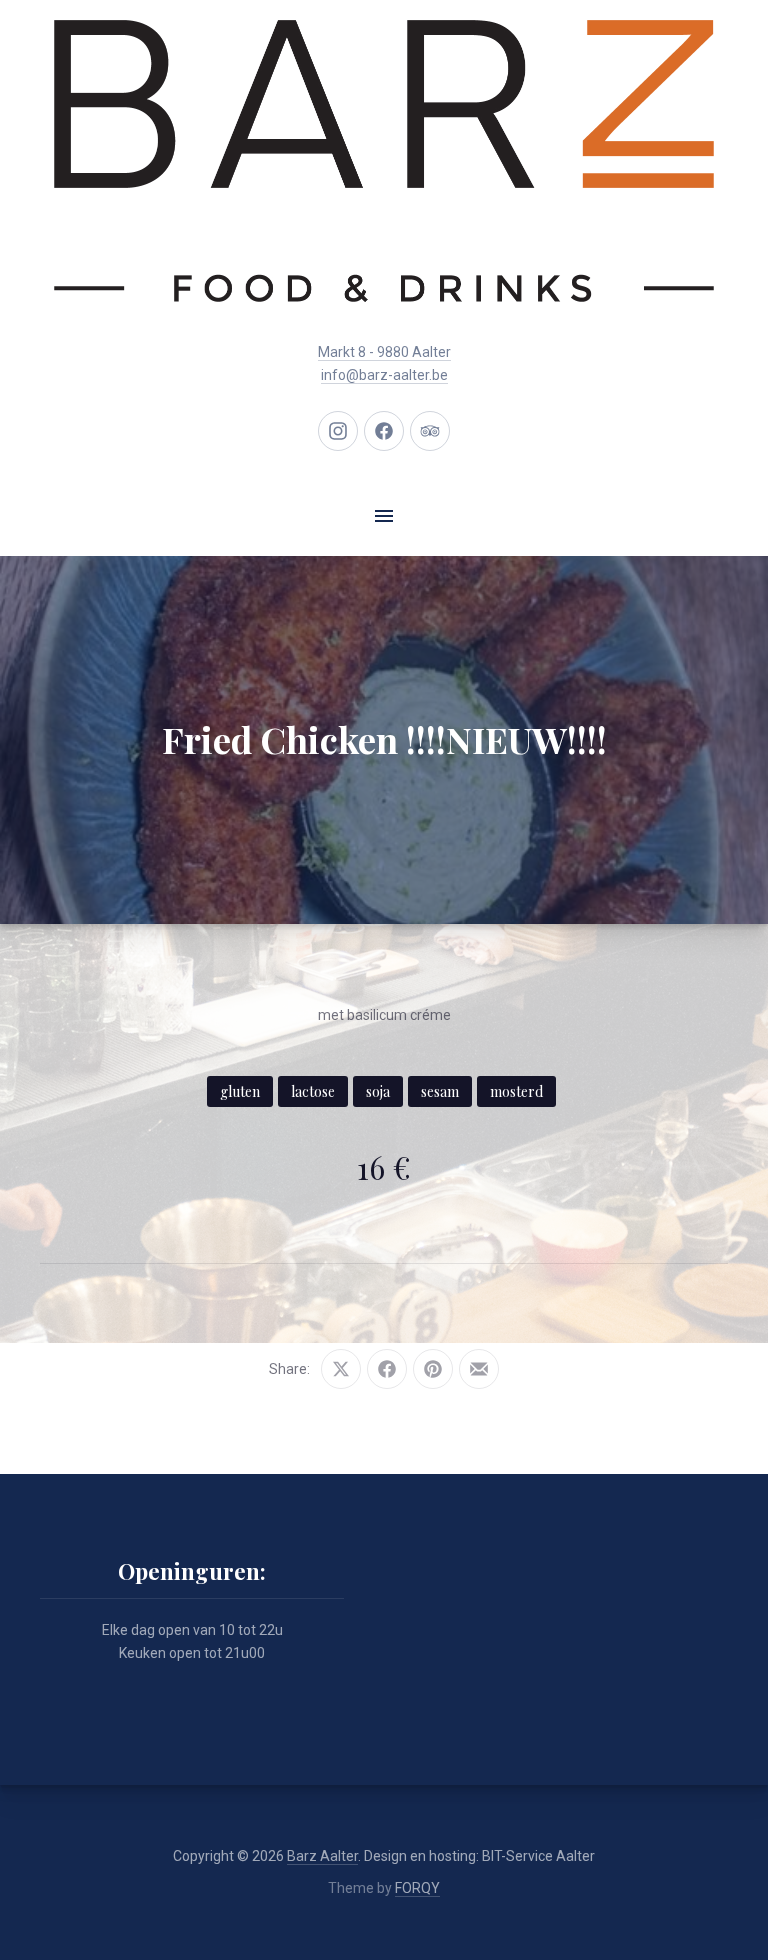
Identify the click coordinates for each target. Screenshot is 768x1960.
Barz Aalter (322, 1856)
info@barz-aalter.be (384, 375)
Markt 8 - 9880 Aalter (384, 352)
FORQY (417, 1888)
